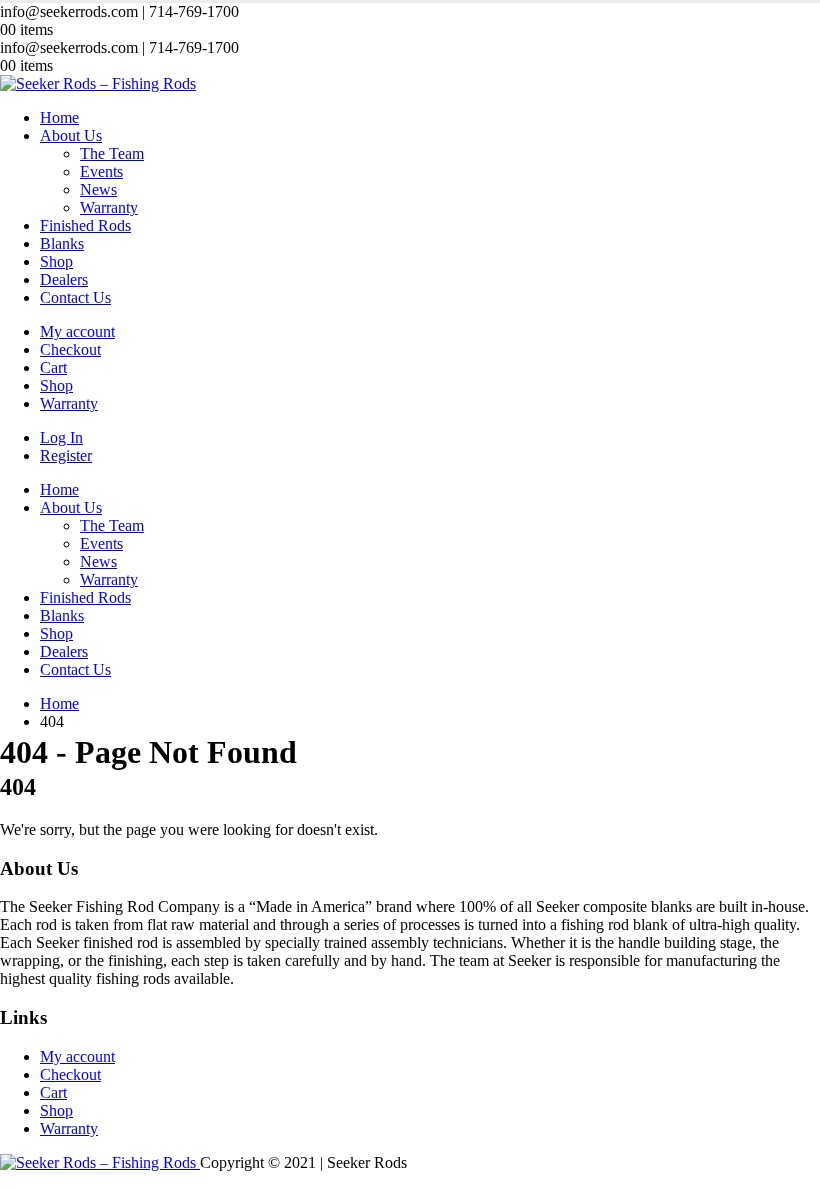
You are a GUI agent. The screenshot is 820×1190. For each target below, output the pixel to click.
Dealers (64, 279)
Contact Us (75, 297)
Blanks (62, 243)
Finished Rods (85, 225)
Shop (56, 261)
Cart (53, 367)
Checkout (70, 349)
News (98, 189)
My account (77, 331)
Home (59, 117)
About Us (71, 135)
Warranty (109, 207)
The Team (112, 153)
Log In (61, 437)
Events (101, 171)
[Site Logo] (98, 83)
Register (66, 455)
